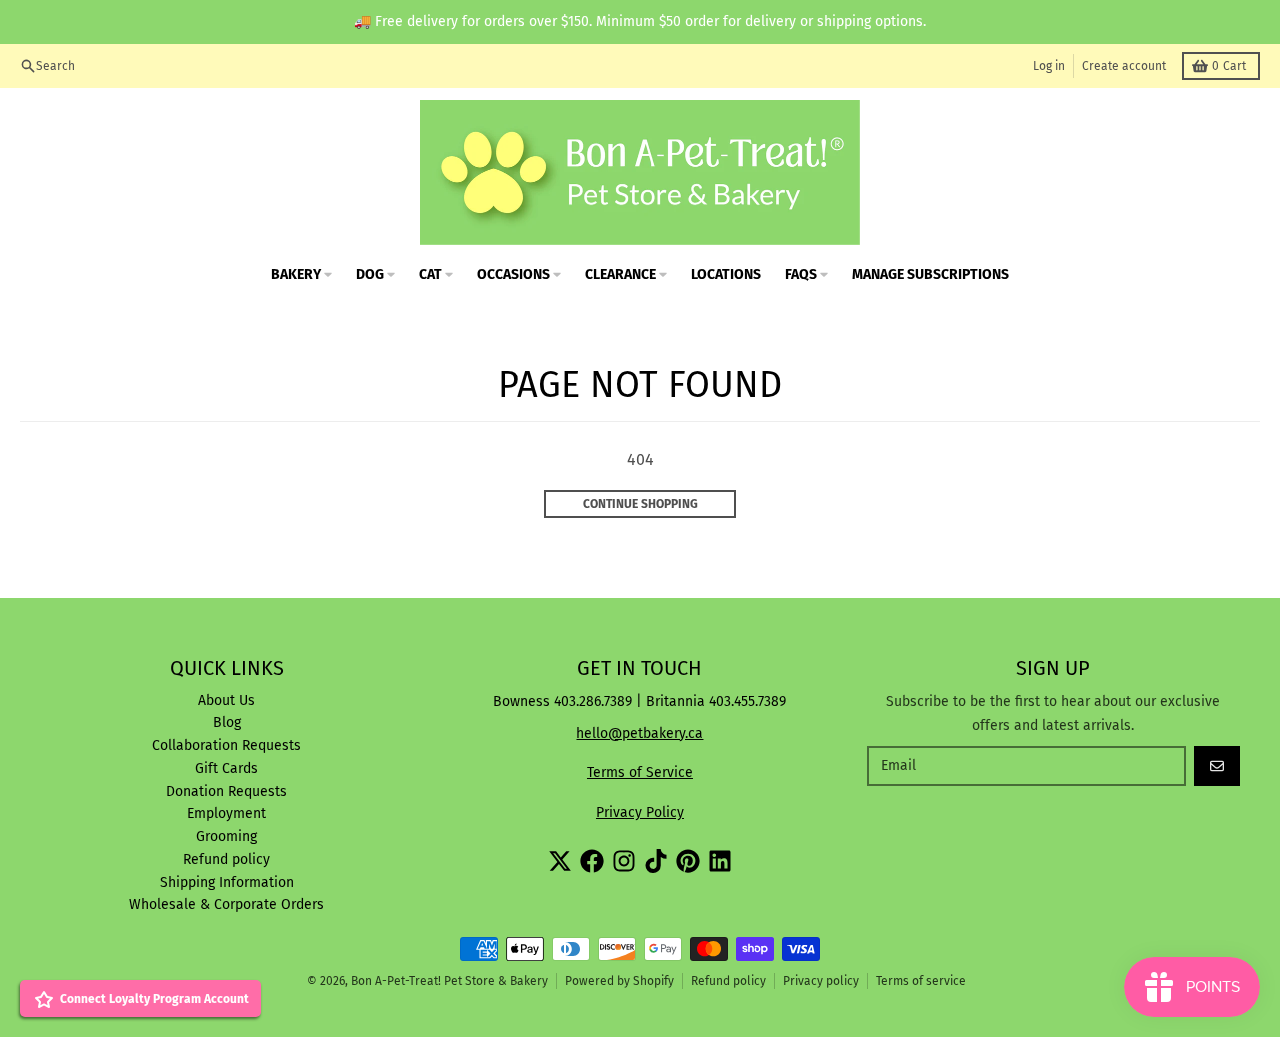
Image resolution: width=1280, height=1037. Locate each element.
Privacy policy (821, 981)
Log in (1049, 66)
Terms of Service (640, 772)
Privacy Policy (640, 812)
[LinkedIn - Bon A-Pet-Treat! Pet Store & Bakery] (720, 861)
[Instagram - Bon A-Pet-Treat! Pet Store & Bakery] (624, 861)
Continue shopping (640, 504)
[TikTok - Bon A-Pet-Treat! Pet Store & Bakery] (656, 861)
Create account (1124, 66)
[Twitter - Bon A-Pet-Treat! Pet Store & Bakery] (560, 861)
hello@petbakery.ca (639, 733)
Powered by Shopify (619, 981)
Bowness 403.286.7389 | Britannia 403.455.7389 (639, 701)
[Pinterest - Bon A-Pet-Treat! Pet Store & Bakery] (688, 861)
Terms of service (921, 981)
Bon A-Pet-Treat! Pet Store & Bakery (449, 981)
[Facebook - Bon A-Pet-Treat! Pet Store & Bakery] (592, 861)
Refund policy (728, 981)
